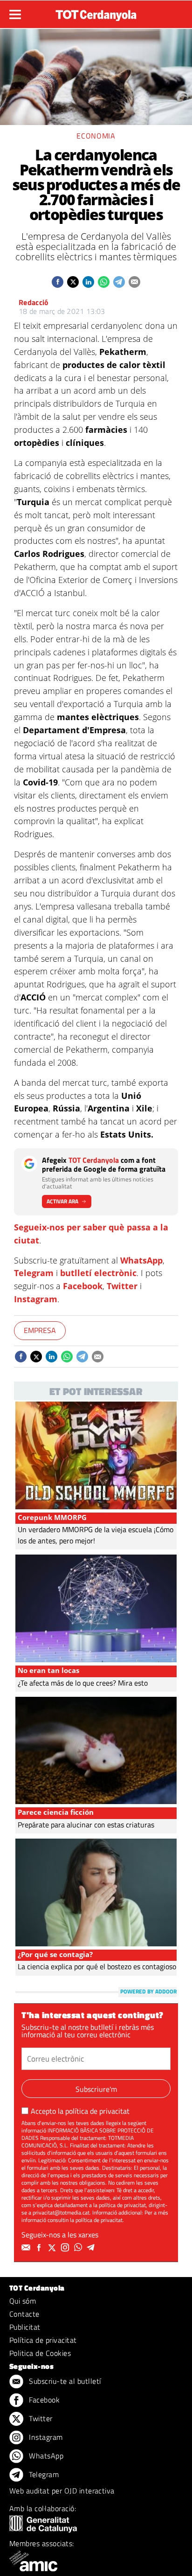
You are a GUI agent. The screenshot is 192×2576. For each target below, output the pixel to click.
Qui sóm (23, 2301)
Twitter (122, 1286)
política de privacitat (97, 2111)
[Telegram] (92, 2248)
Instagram (36, 1299)
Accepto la (80, 2111)
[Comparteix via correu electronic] (134, 282)
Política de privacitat (43, 2340)
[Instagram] (66, 2248)
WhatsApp (141, 1260)
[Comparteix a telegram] (119, 282)
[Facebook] (40, 2248)
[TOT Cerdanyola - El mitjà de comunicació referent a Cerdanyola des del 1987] (96, 13)
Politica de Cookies (40, 2353)
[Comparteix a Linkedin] (88, 282)
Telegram (34, 1273)
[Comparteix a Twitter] (73, 282)
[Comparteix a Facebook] (58, 282)
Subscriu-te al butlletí (64, 2381)
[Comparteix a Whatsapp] (104, 282)
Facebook (83, 1286)
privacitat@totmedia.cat (61, 2212)
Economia (96, 136)
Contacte (24, 2314)
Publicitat (25, 2327)
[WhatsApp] (79, 2248)
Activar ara (62, 1201)
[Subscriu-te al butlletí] (27, 2248)
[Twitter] (53, 2248)
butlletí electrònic (98, 1273)
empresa (40, 1330)
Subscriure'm (96, 2089)
